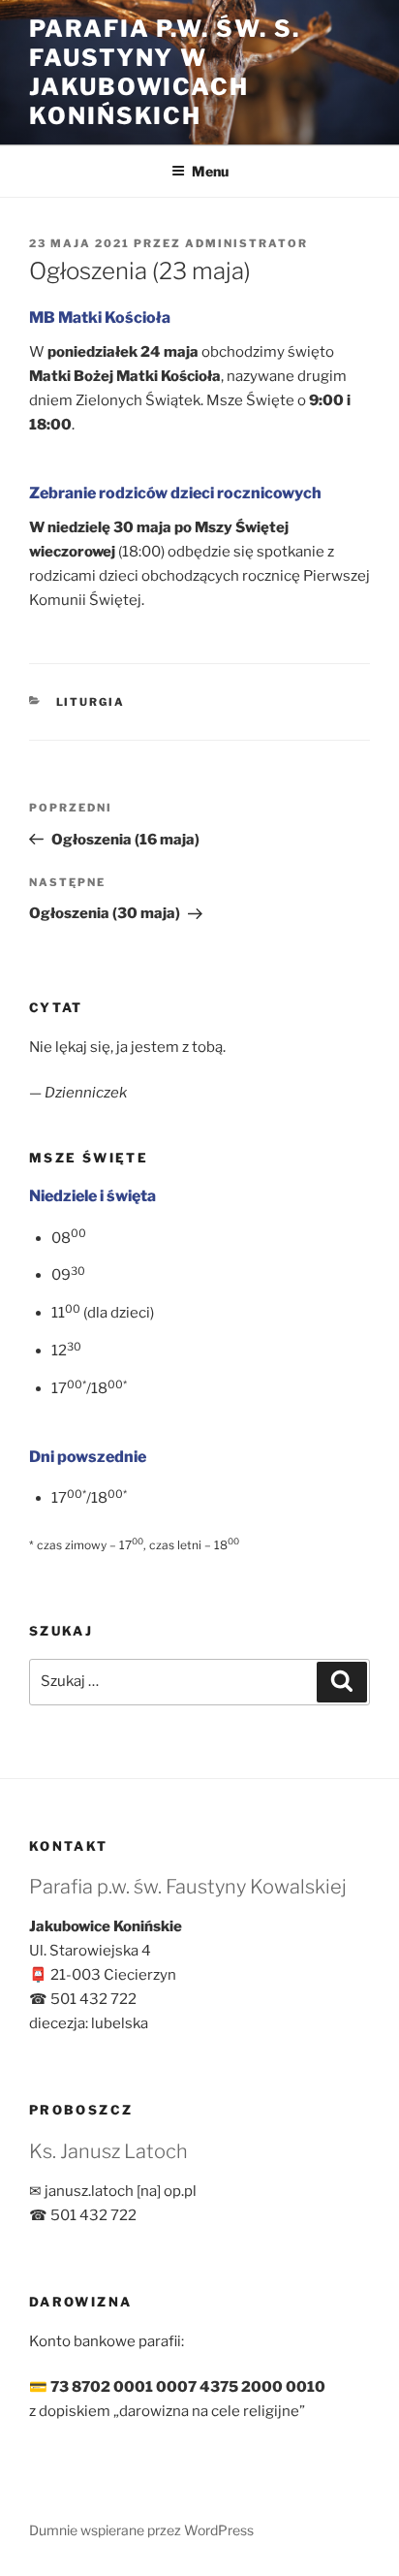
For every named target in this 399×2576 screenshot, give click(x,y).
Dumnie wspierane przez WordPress (141, 2530)
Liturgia (91, 702)
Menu (210, 171)
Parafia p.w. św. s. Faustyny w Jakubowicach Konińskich (164, 72)
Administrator (246, 243)
